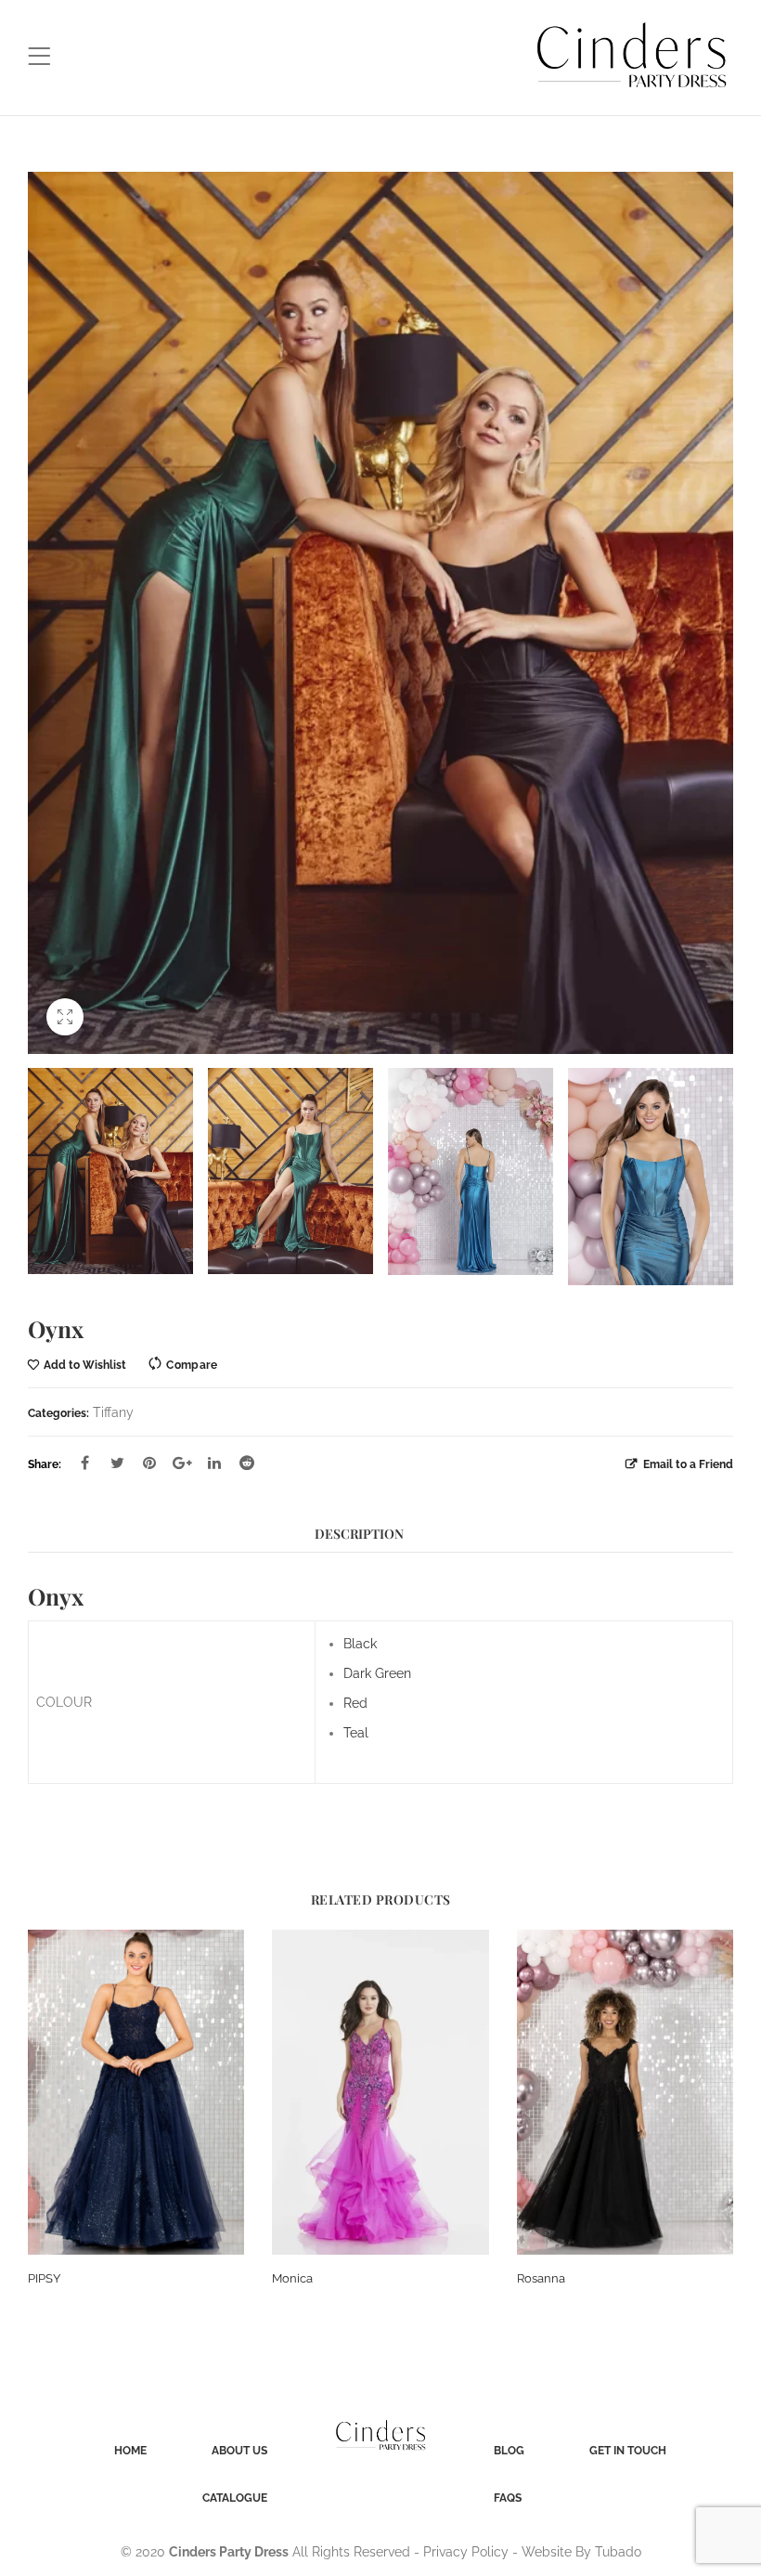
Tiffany (113, 1412)
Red (355, 1703)
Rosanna (541, 2278)
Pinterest (149, 1463)
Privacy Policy (466, 2552)
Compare (192, 1365)
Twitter (117, 1463)
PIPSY (44, 2278)
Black (360, 1644)
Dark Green (377, 1673)
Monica (292, 2278)
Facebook (84, 1463)
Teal (356, 1733)
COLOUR (64, 1702)
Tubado (618, 2552)
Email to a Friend (687, 1464)
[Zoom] (65, 1017)
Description (359, 1534)
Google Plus (182, 1463)
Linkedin (214, 1463)
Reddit (247, 1463)
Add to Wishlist (85, 1365)
